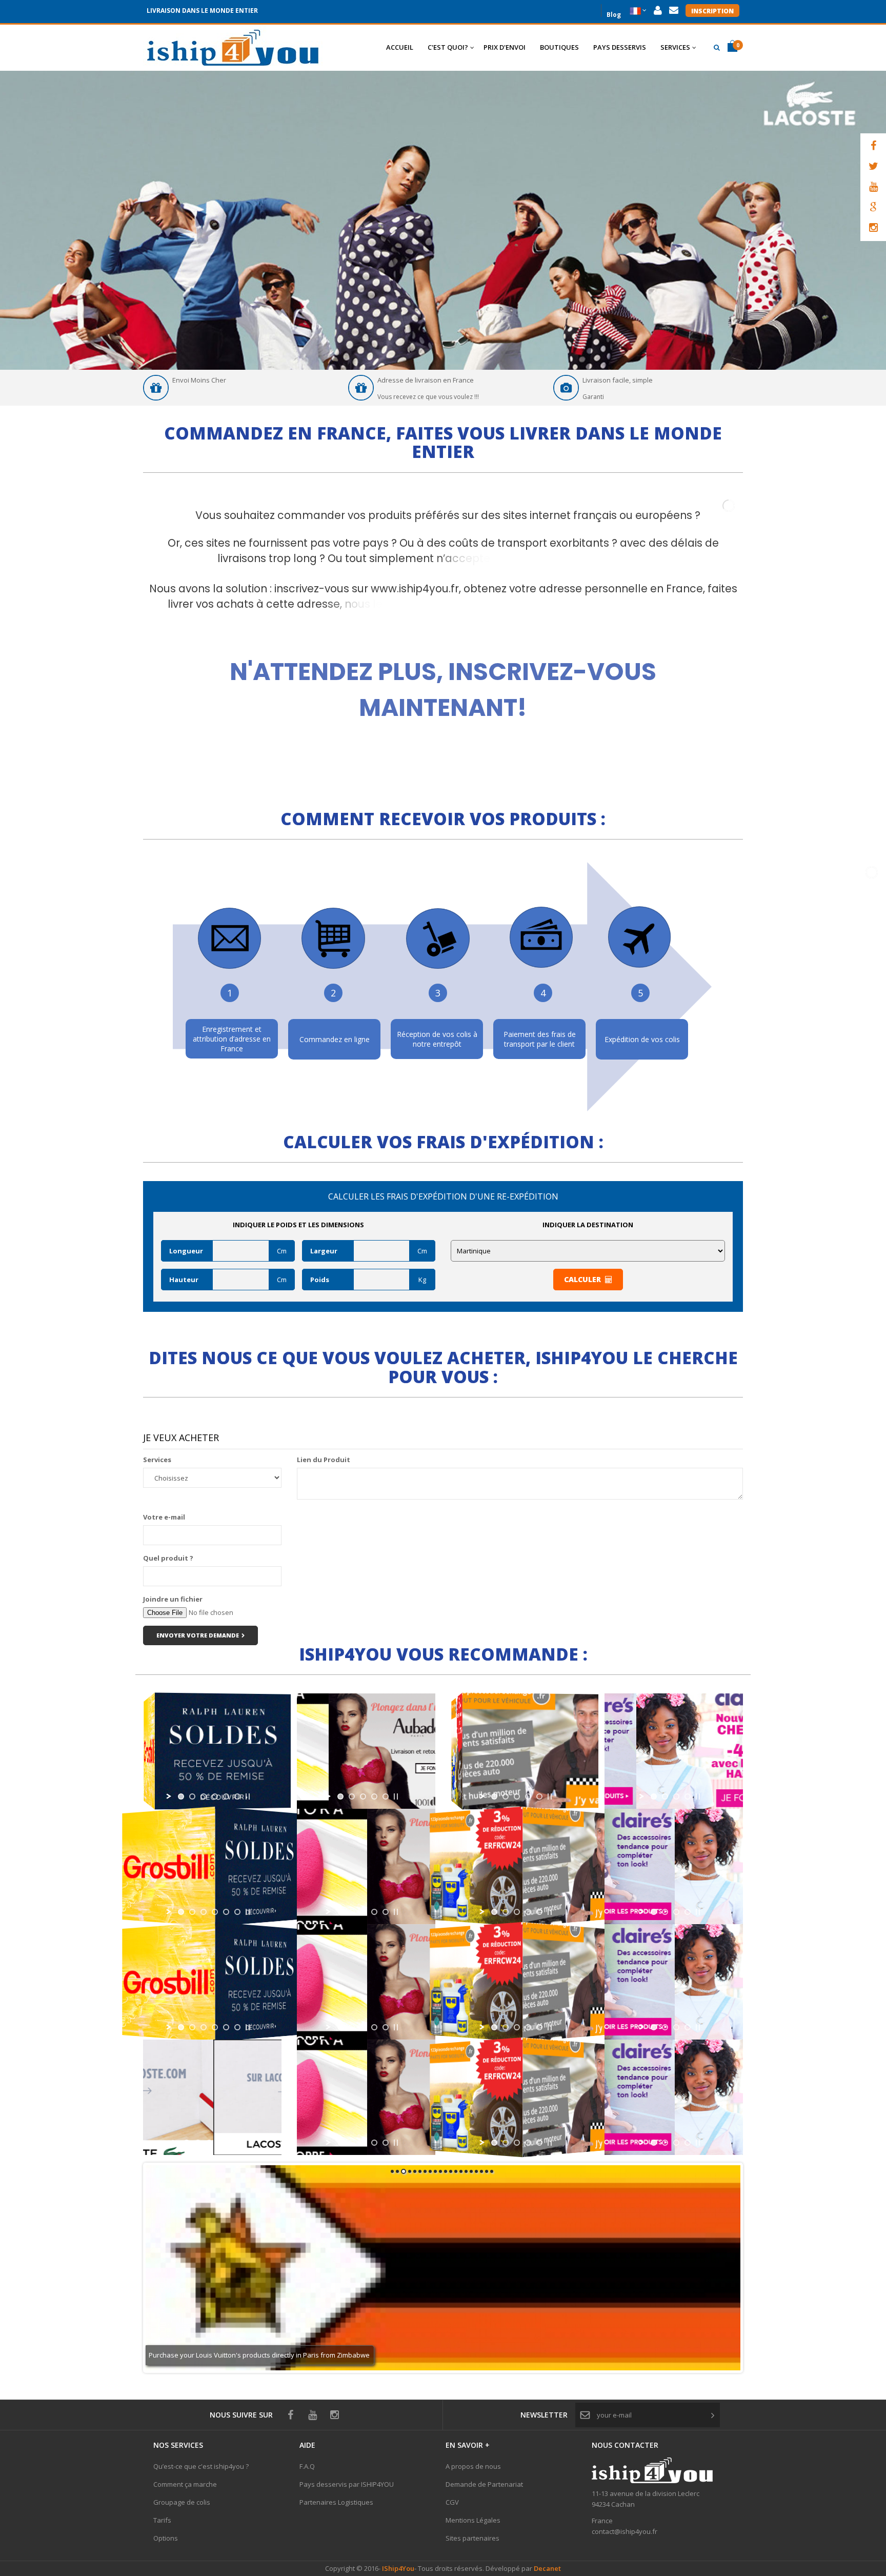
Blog (614, 14)
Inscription (712, 11)
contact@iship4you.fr (625, 2531)
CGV (452, 2502)
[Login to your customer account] (658, 11)
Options (166, 2538)
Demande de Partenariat (484, 2484)
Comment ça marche (185, 2484)
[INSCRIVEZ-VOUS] (443, 673)
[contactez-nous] (674, 11)
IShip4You (397, 2568)
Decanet (547, 2568)
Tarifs (162, 2520)
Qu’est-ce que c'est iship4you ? (201, 2466)
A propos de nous (473, 2466)
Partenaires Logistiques (336, 2502)
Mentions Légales (473, 2520)
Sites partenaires (472, 2538)
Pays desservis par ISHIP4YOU (347, 2484)
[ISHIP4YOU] (233, 48)
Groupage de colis (182, 2502)
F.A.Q (307, 2466)
